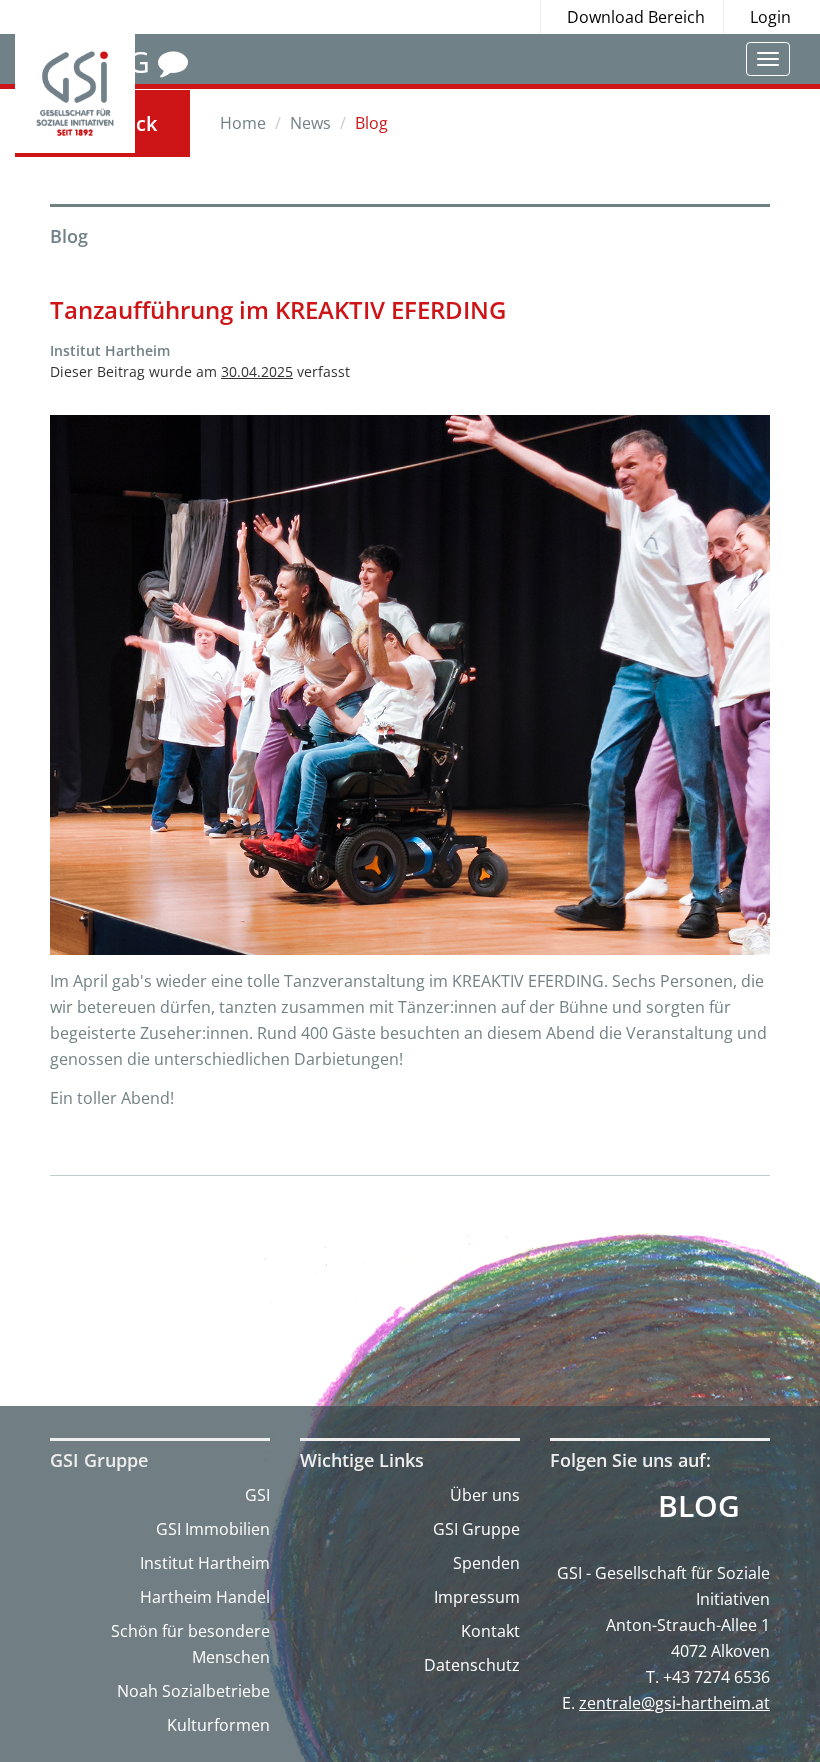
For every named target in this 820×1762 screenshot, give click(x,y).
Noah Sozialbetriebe (193, 1691)
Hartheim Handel (205, 1597)
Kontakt (490, 1631)
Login (770, 17)
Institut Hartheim (205, 1563)
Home (243, 123)
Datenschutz (472, 1665)
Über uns (485, 1495)
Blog (699, 1506)
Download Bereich (636, 17)
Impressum (477, 1597)
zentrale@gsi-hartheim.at (674, 1703)
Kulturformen (218, 1725)
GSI (257, 1495)
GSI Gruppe (476, 1529)
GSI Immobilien (213, 1529)
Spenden (486, 1563)
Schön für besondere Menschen (190, 1644)
